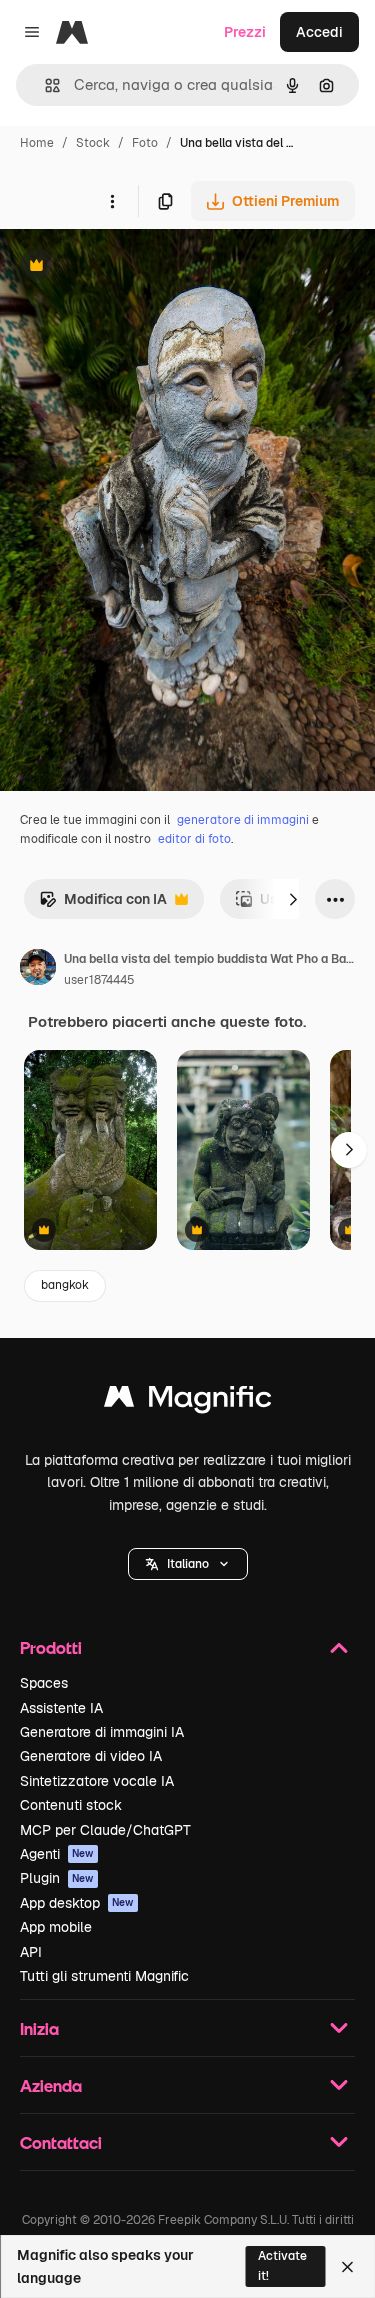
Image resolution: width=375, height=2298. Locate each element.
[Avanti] (293, 899)
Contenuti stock (71, 1805)
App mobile (56, 1927)
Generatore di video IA (91, 1756)
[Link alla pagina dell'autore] (38, 970)
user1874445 (99, 980)
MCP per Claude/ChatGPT (105, 1830)
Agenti (57, 1854)
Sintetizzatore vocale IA (97, 1781)
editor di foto (194, 839)
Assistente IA (61, 1708)
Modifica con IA (103, 904)
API (31, 1952)
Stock (93, 143)
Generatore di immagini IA (102, 1732)
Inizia (39, 2028)
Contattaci (61, 2142)
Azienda (51, 2085)
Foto (145, 143)
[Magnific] (188, 1401)
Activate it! (282, 2265)
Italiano (188, 1564)
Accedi (319, 32)
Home (37, 143)
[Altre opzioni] (112, 201)
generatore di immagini (243, 820)
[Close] (347, 2267)
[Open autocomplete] (44, 85)
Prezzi (245, 32)
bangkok (65, 1285)
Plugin (57, 1878)
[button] (188, 1564)
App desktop (77, 1903)
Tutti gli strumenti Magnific (104, 1976)
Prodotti (51, 1647)
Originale (132, 267)
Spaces (44, 1683)
